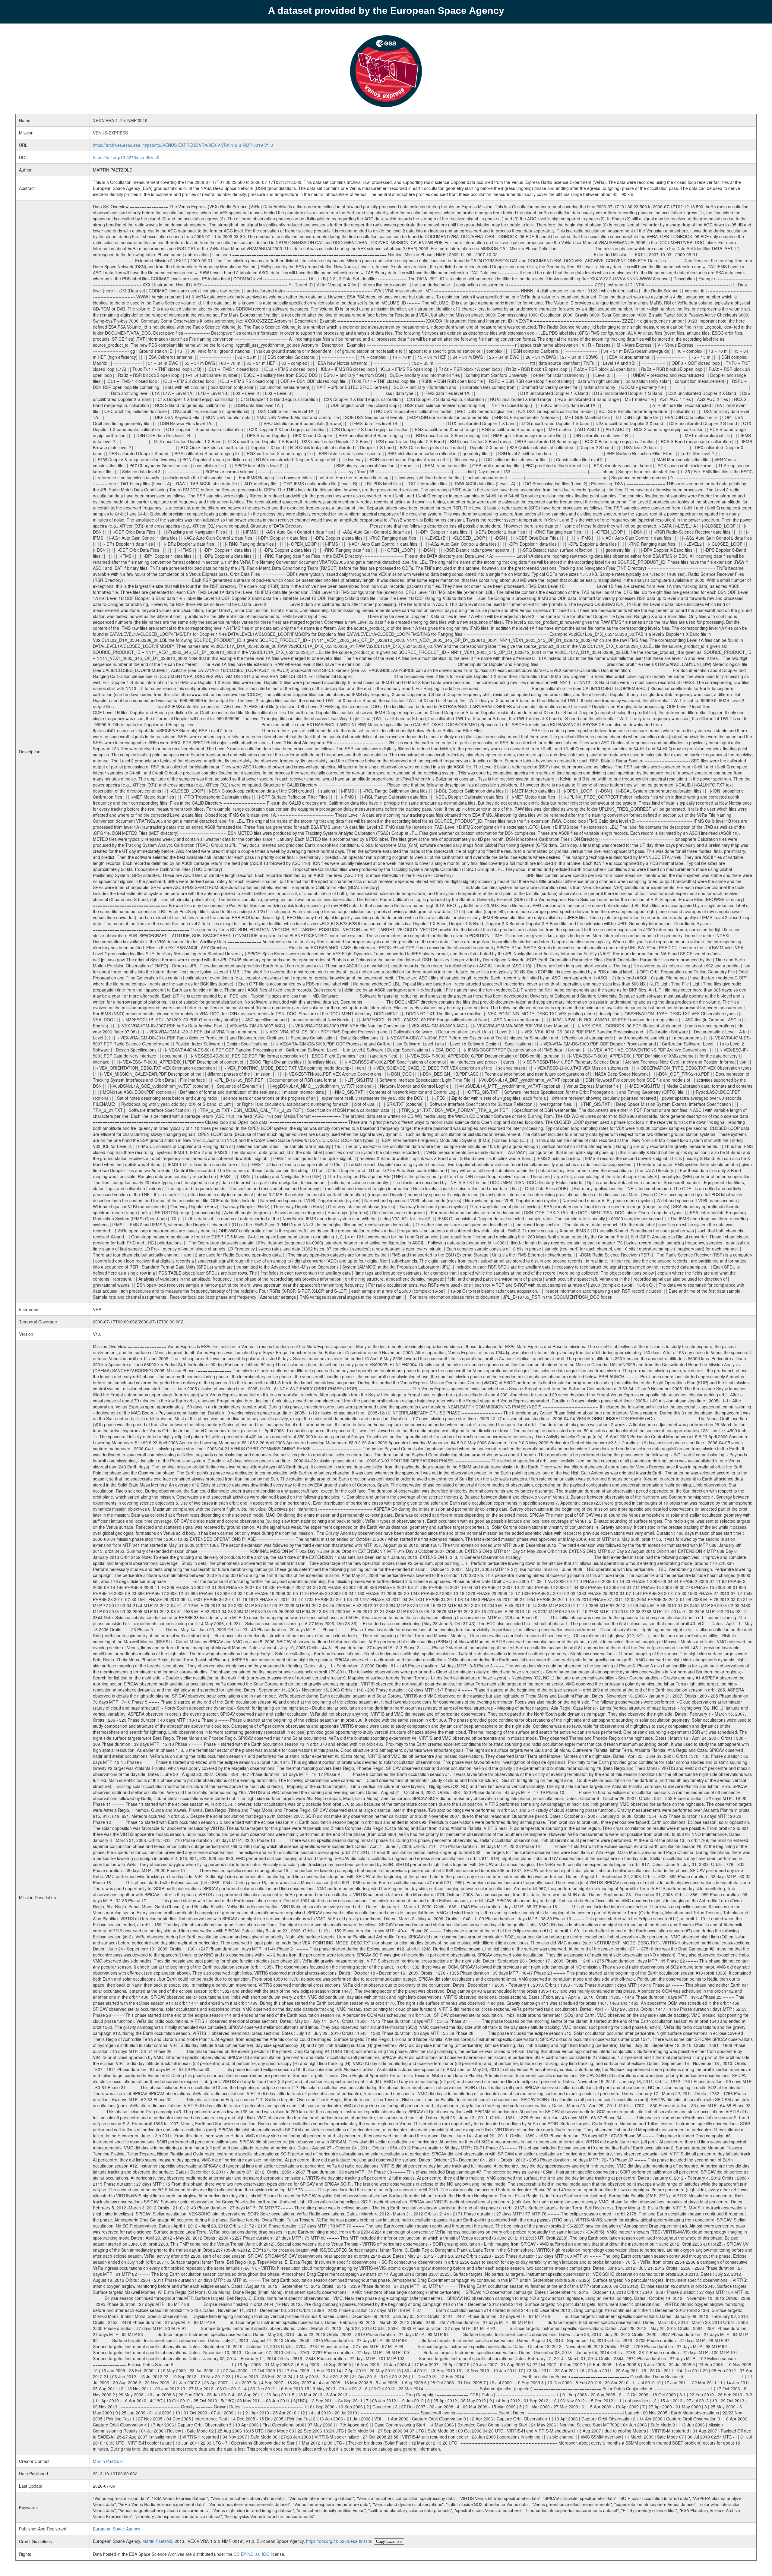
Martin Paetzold (108, 2461)
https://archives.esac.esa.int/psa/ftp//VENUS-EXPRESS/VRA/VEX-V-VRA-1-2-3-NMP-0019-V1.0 (183, 145)
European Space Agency (117, 2529)
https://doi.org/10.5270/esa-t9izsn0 (126, 157)
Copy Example (389, 2541)
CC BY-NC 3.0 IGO (252, 2554)
